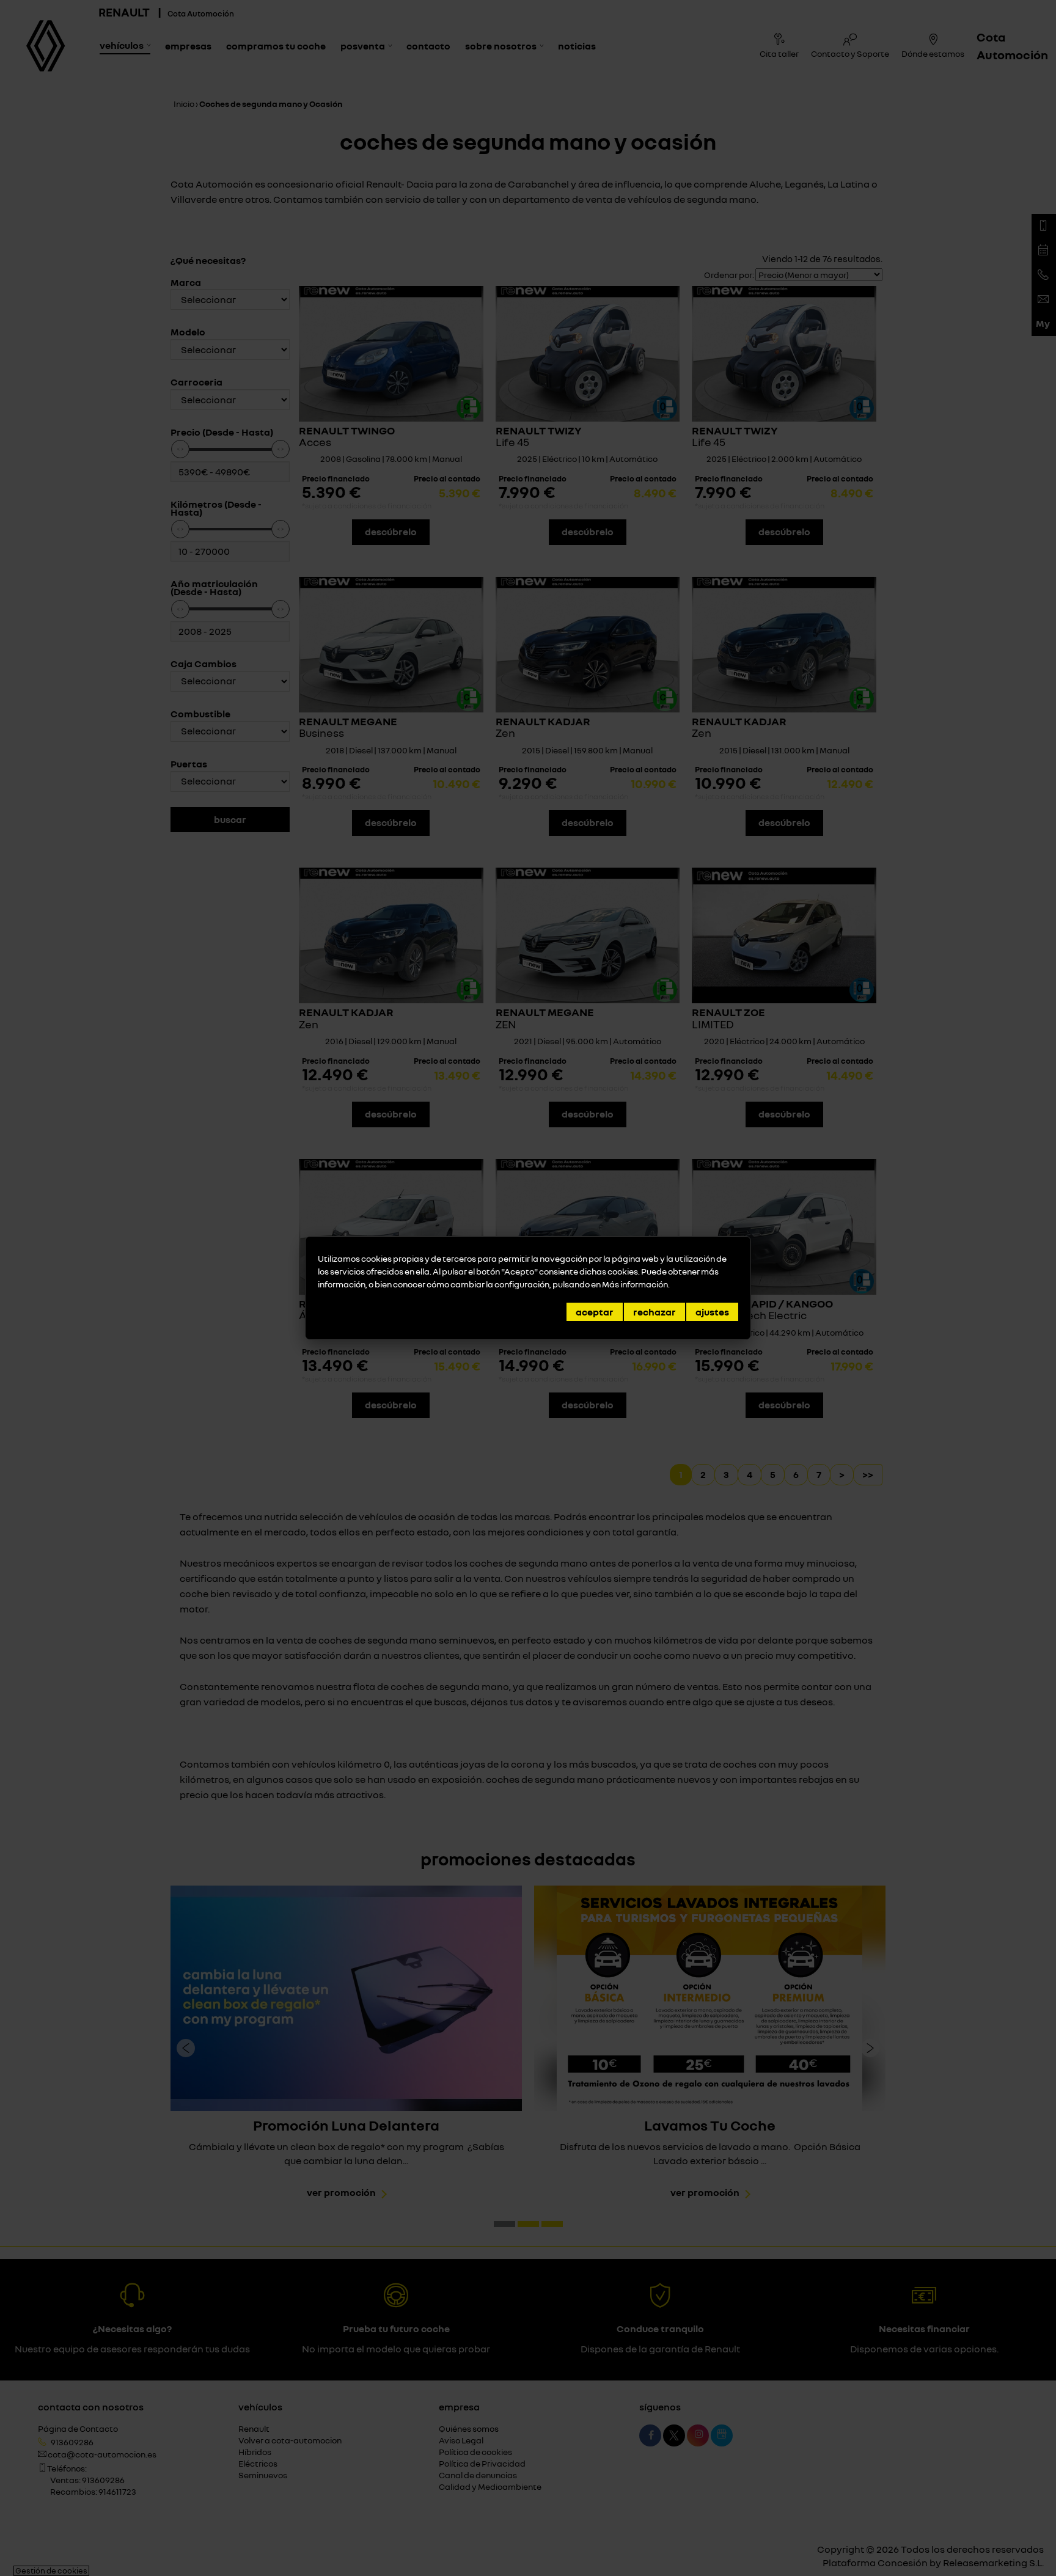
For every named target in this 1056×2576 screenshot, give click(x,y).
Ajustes (712, 1312)
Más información (635, 1284)
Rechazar (654, 1312)
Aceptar (595, 1312)
